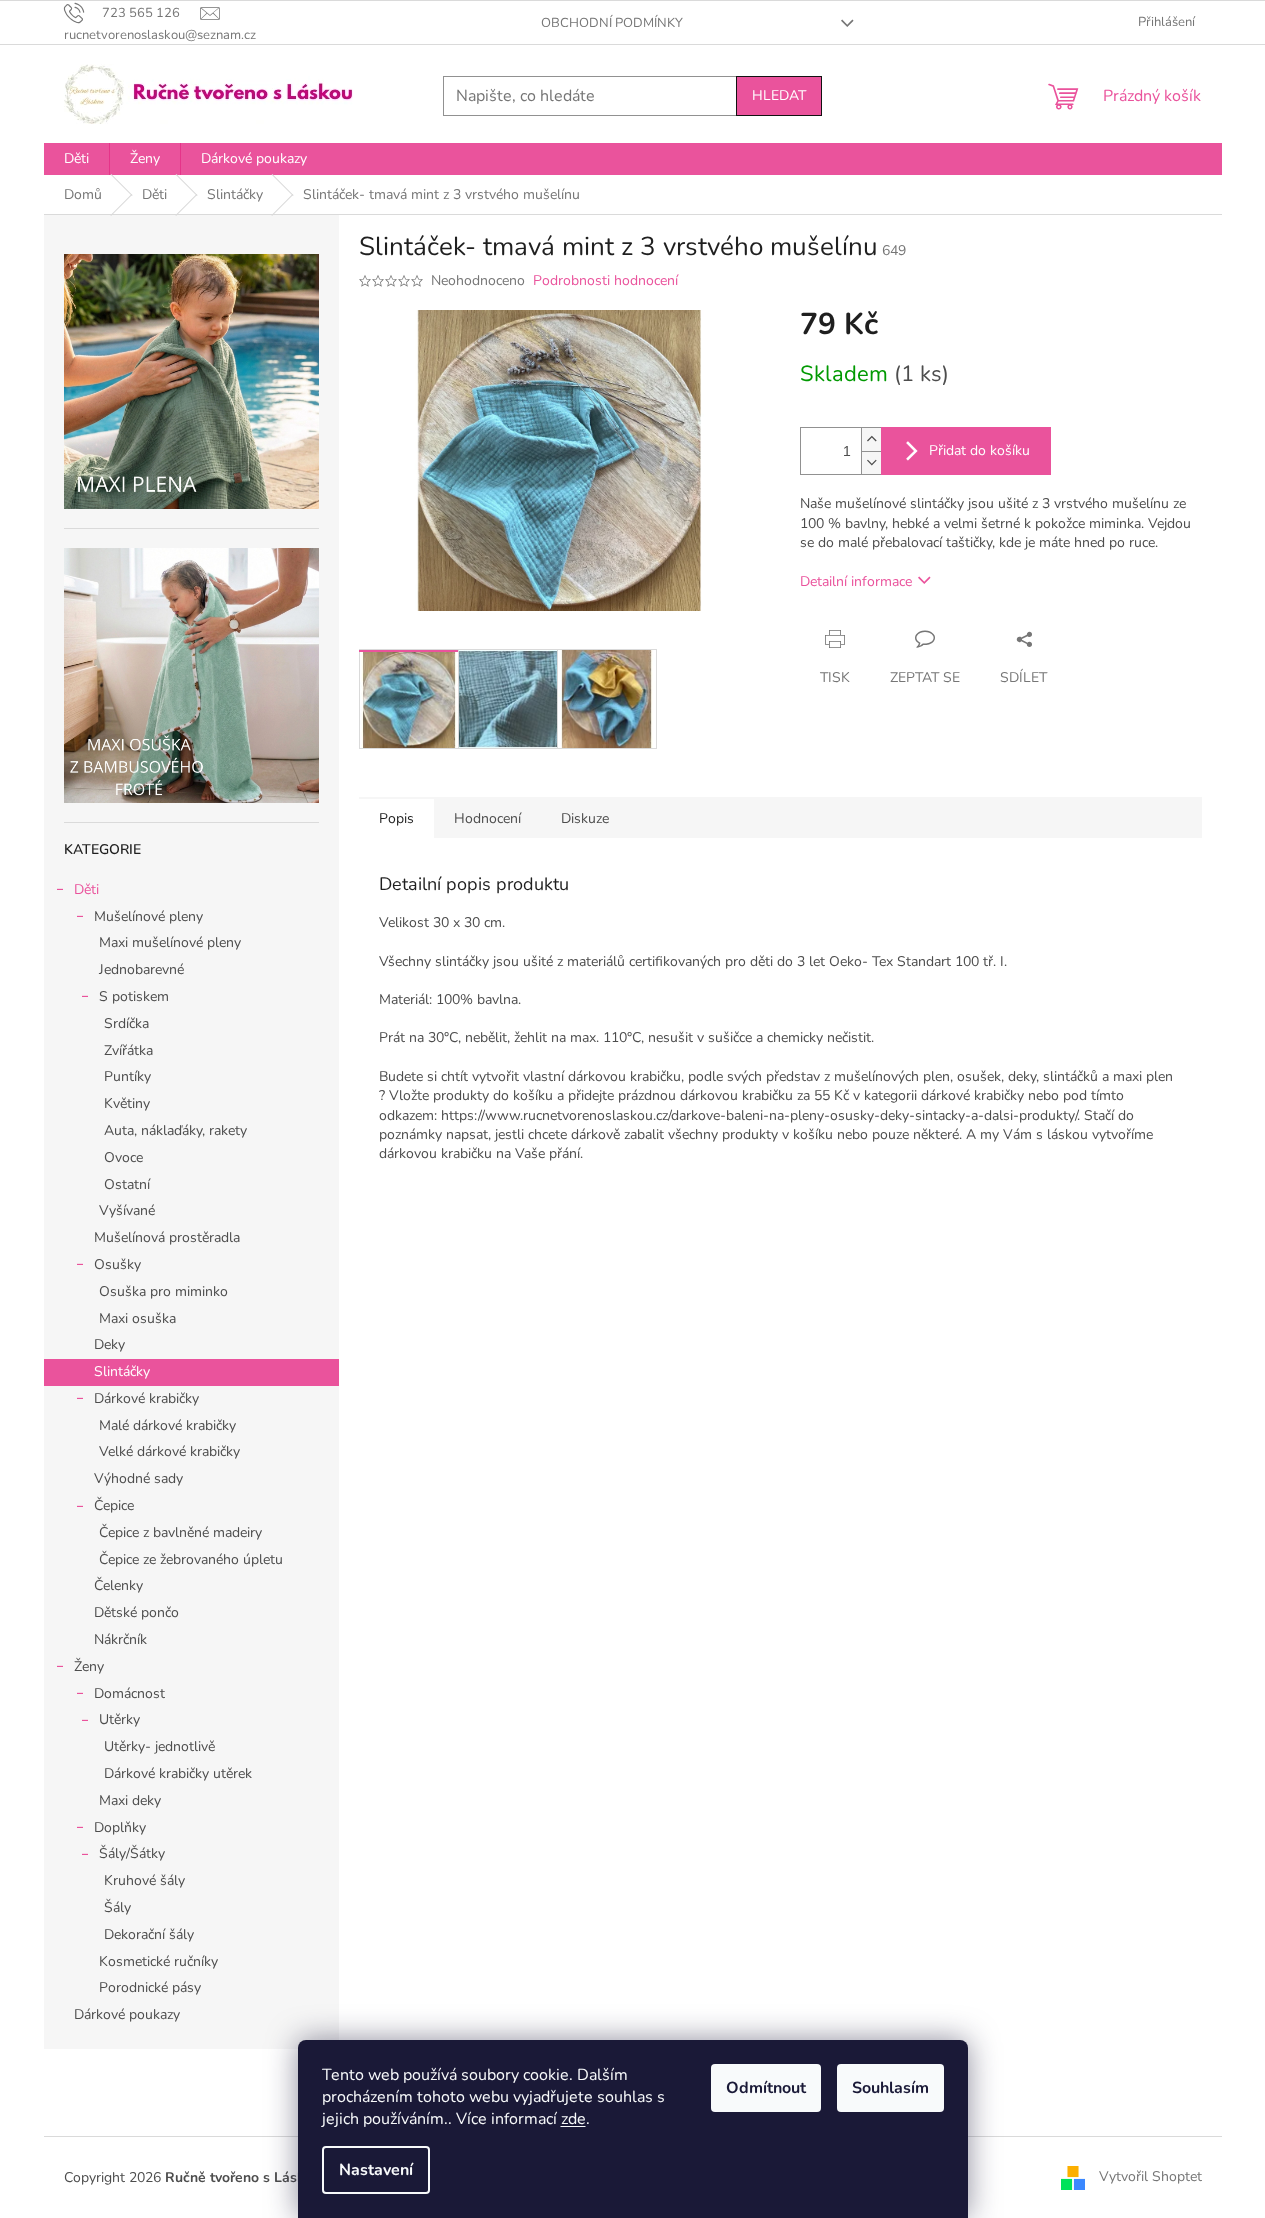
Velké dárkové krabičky (169, 1451)
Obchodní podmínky (612, 23)
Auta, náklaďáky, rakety (175, 1130)
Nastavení (376, 2170)
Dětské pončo (136, 1612)
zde (573, 2119)
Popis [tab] (396, 818)
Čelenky (118, 1585)
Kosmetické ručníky (158, 1961)
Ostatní (127, 1184)
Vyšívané (127, 1210)
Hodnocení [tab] (487, 818)
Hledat (779, 95)
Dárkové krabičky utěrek (178, 1773)
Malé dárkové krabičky (167, 1425)
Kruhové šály (144, 1880)
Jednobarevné (141, 969)
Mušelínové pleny (148, 916)
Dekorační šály (149, 1934)
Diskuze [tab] (585, 818)
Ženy (89, 1666)
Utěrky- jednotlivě (159, 1746)
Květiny (127, 1103)
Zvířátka (128, 1050)
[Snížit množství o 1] (871, 462)
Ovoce (123, 1157)
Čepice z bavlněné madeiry (180, 1532)
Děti (86, 889)
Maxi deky (130, 1800)
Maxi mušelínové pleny (170, 942)
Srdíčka (126, 1023)
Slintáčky (122, 1371)
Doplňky (120, 1827)
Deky (109, 1344)
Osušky (117, 1264)
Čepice (114, 1505)
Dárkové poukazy (127, 2014)
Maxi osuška (137, 1318)
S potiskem (134, 996)
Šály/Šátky (132, 1853)
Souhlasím (890, 2088)
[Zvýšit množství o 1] (871, 439)
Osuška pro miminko (163, 1291)
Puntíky (127, 1076)
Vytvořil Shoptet (1150, 2176)
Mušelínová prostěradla (167, 1237)
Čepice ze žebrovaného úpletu (191, 1559)
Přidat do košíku (979, 450)
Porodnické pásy (150, 1987)
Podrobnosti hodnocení (605, 280)
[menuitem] (76, 159)
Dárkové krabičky (146, 1398)
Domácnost (129, 1693)
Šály (117, 1907)
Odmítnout (766, 2088)
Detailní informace (856, 581)
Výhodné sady (138, 1478)
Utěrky (119, 1719)
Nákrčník (120, 1639)
